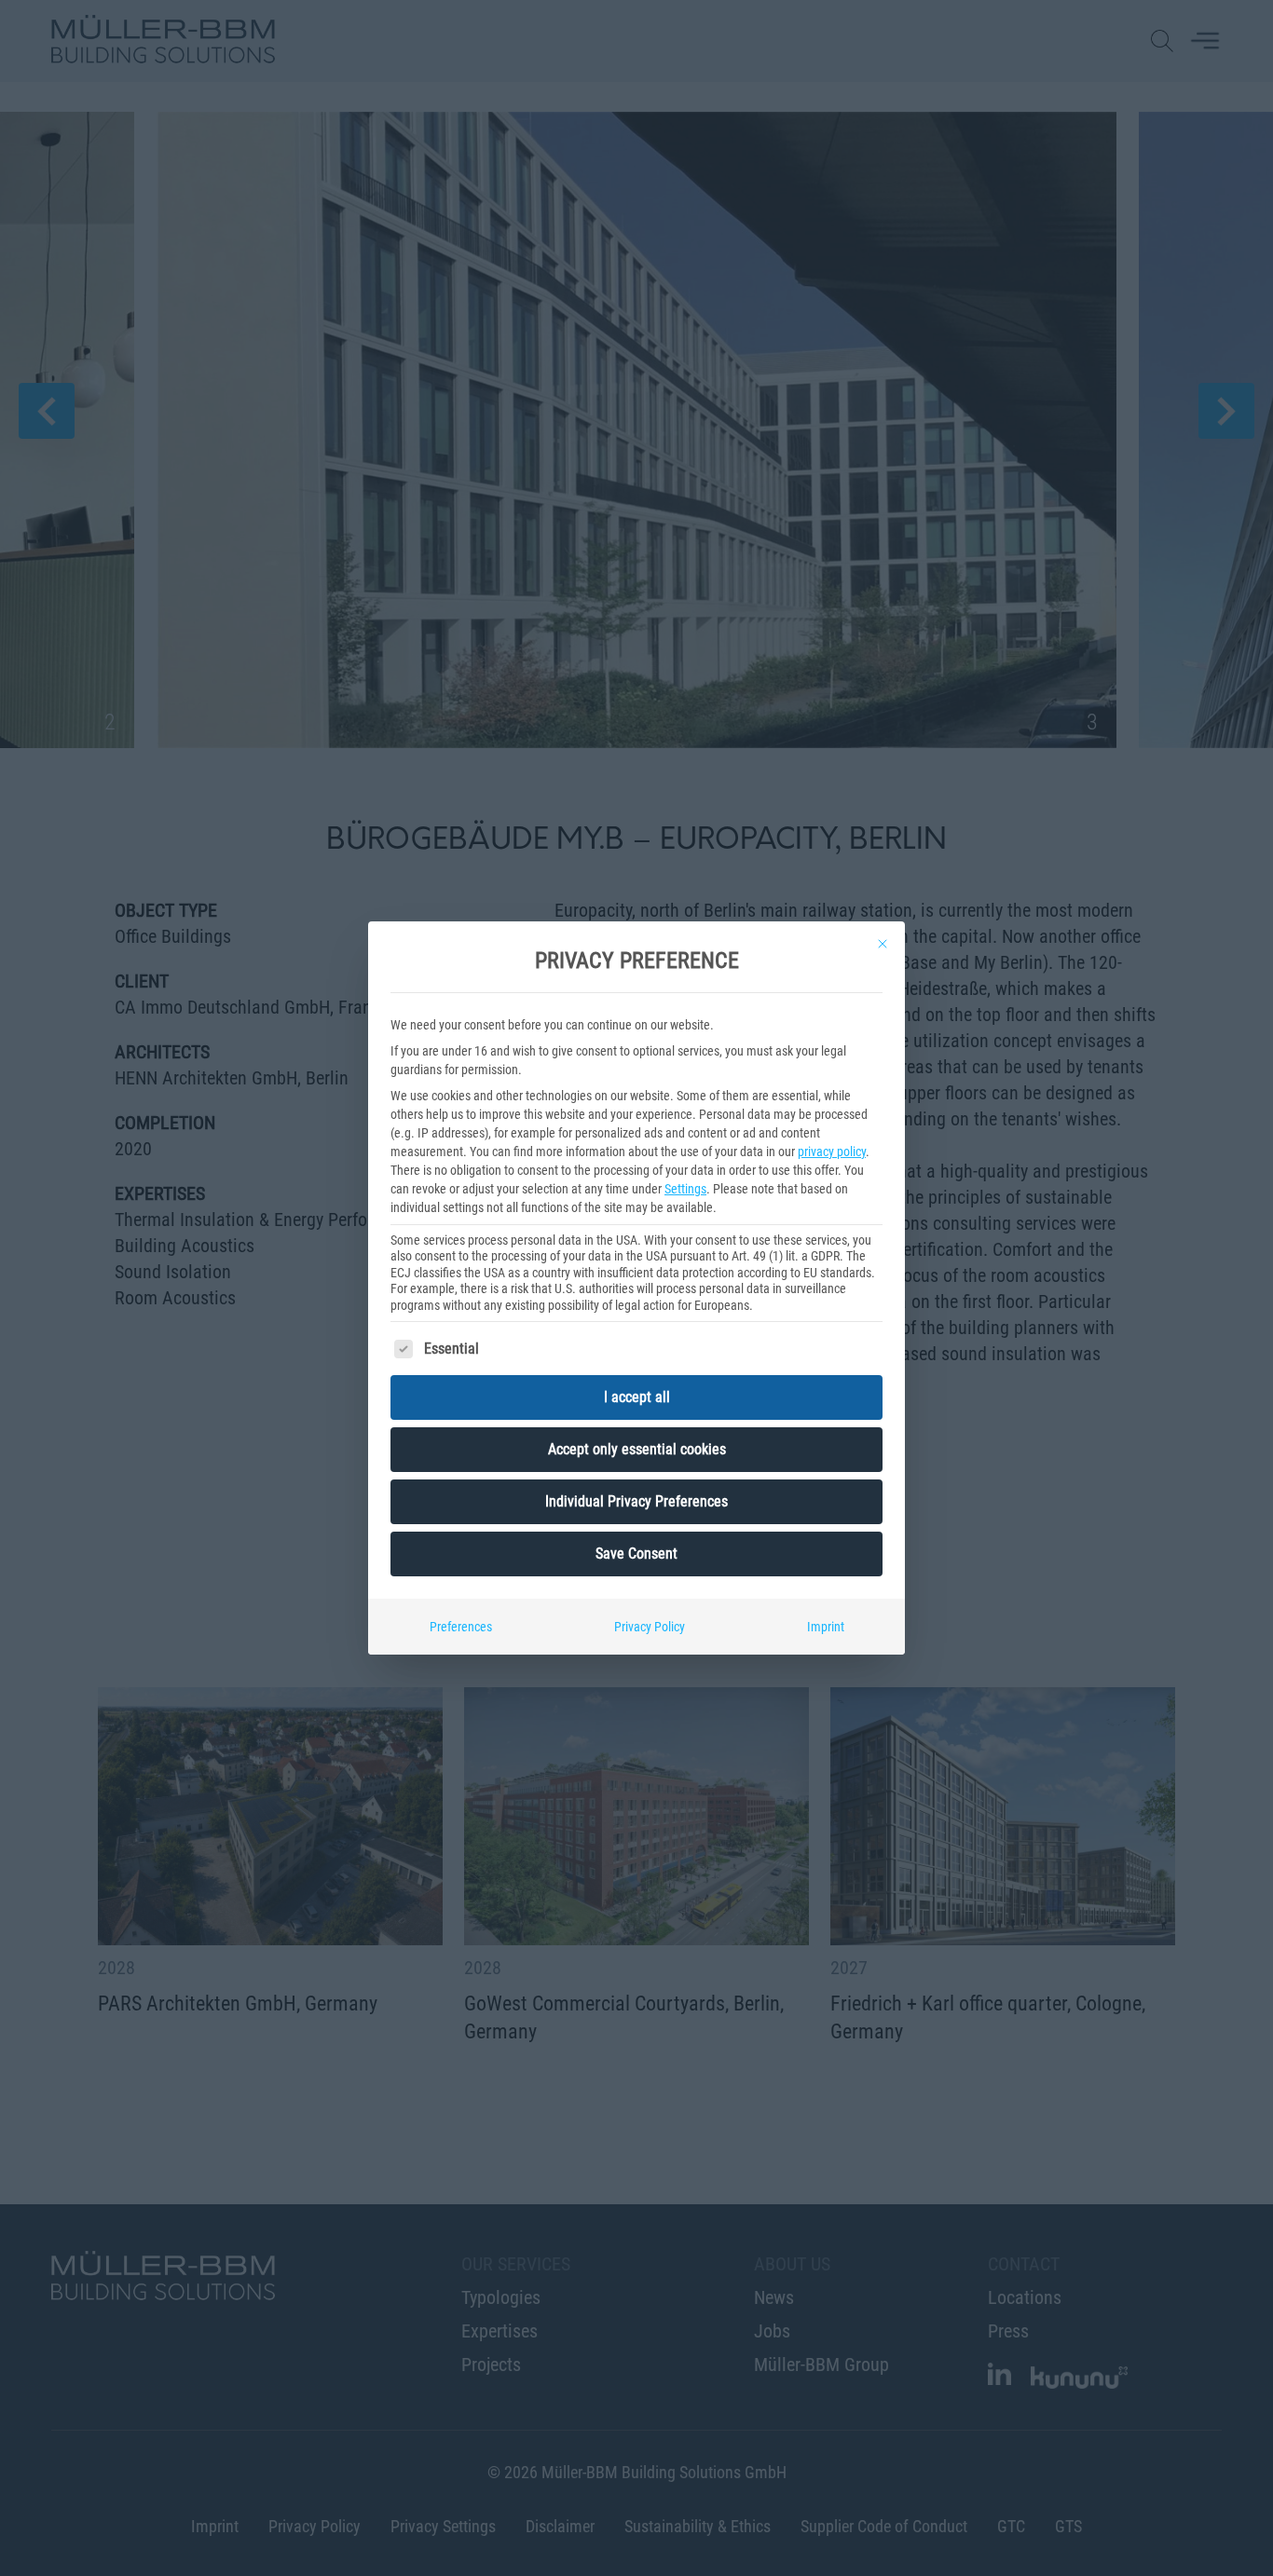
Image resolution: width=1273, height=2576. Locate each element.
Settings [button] (685, 1189)
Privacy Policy (650, 1627)
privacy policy (832, 1152)
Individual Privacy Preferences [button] (636, 1501)
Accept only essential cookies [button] (637, 1449)
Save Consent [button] (636, 1554)
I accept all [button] (637, 1397)
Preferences (461, 1627)
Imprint (826, 1627)
